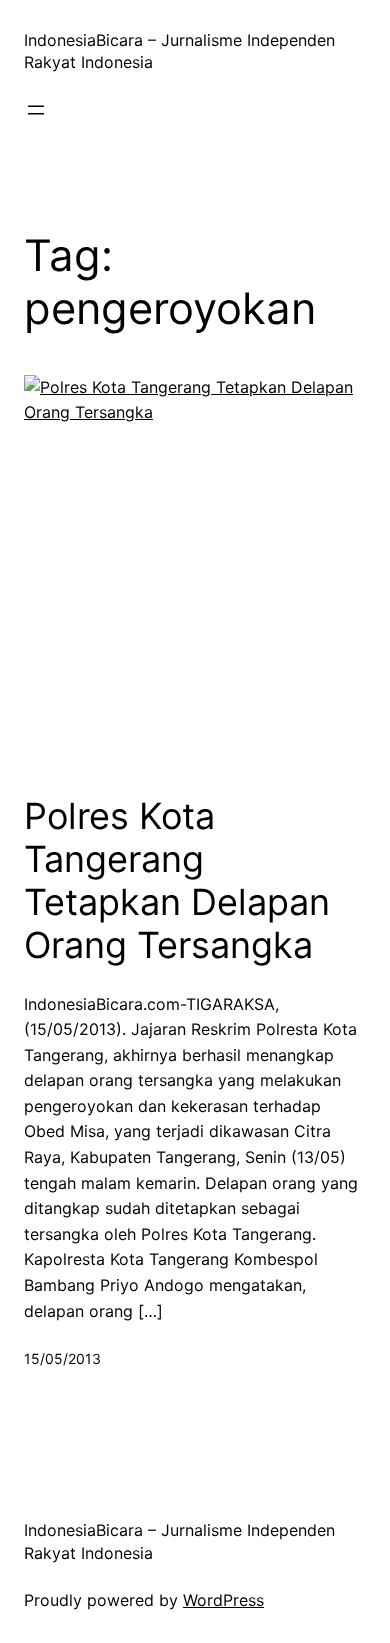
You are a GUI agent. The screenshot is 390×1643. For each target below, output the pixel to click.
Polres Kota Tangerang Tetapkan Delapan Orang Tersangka (177, 881)
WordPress (223, 1600)
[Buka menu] (36, 110)
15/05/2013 (62, 1358)
